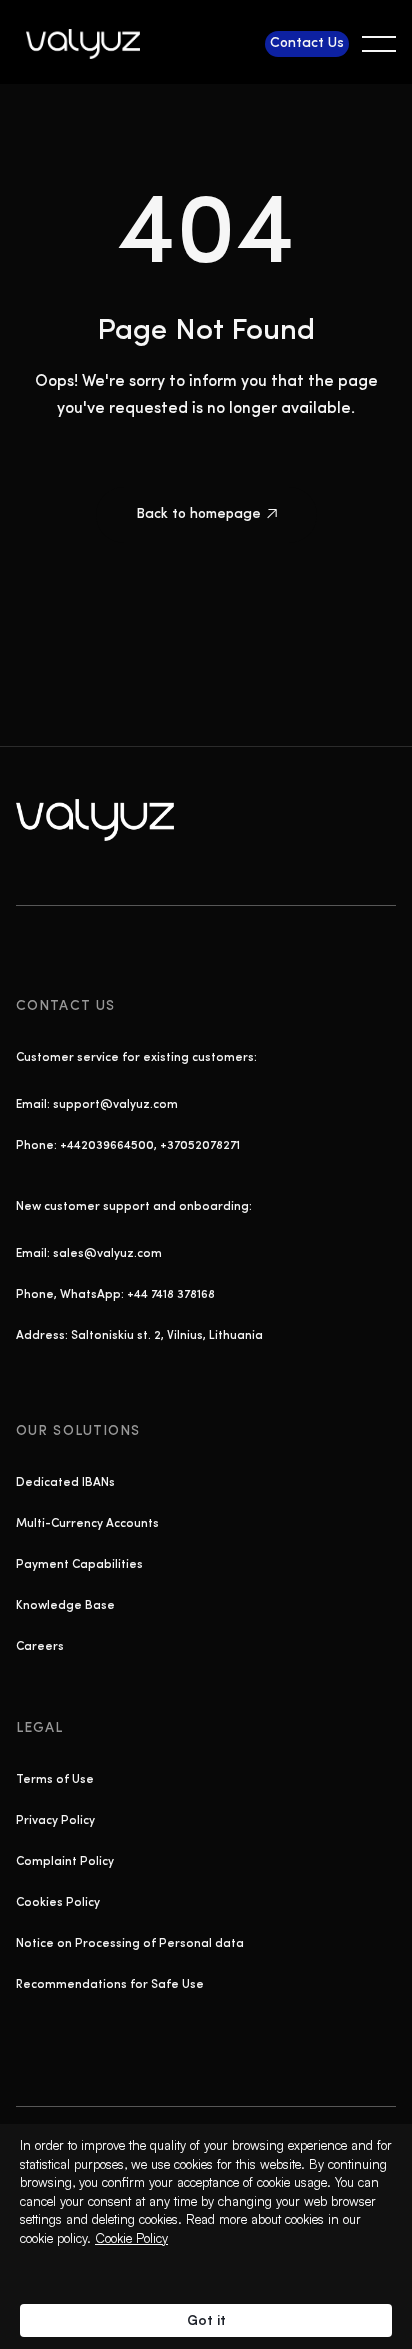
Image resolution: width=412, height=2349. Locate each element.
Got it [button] (206, 2320)
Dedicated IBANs (65, 1483)
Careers (40, 1647)
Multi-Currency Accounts (87, 1524)
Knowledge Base (65, 1606)
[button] (379, 44)
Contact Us (307, 43)
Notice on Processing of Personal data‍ (130, 1944)
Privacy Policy (55, 1821)
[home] (88, 44)
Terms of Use (55, 1780)
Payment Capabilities (79, 1565)
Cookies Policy (58, 1903)
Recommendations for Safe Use (110, 1985)
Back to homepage (206, 514)
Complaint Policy (65, 1862)
